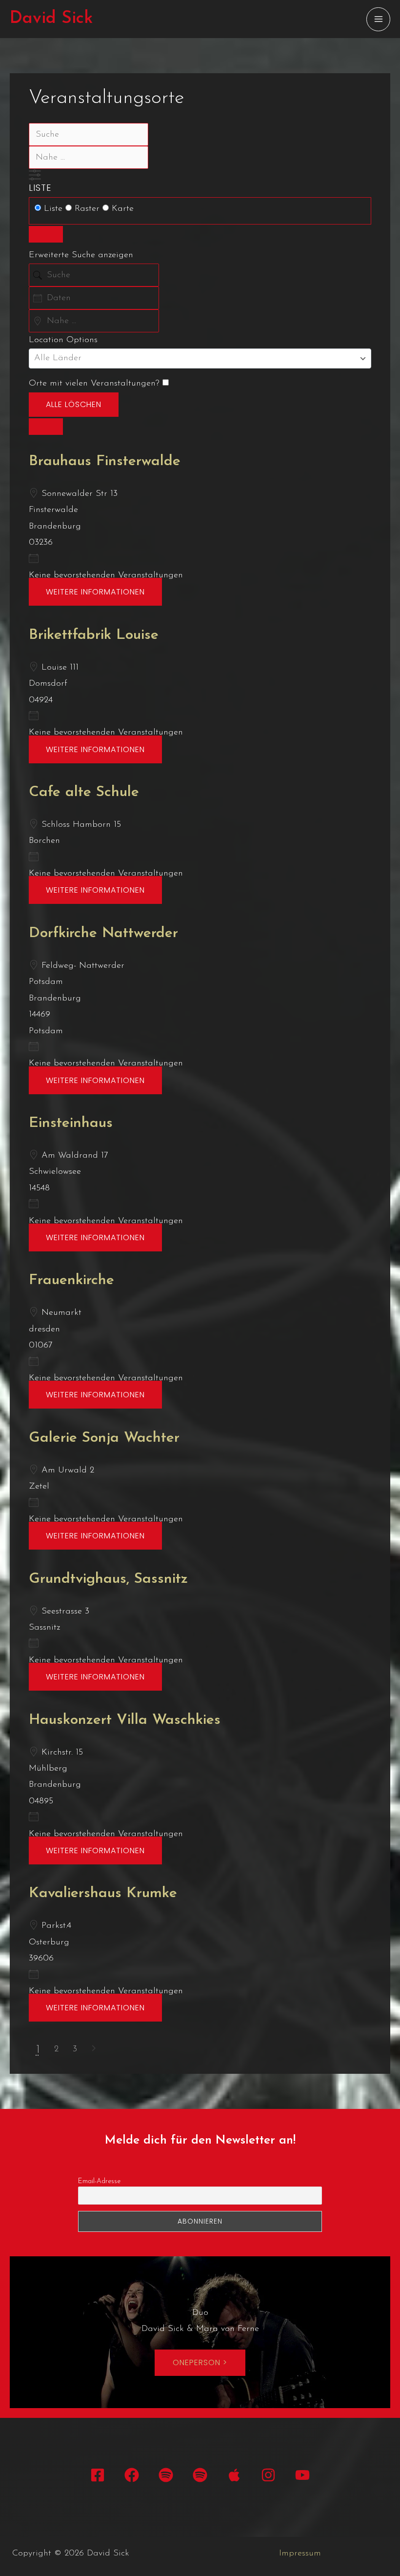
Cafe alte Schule (84, 792)
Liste (40, 188)
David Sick (51, 19)
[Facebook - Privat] (98, 2475)
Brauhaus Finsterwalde (105, 461)
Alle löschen (74, 404)
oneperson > (200, 2362)
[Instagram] (268, 2475)
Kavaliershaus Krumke (103, 1893)
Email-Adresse (99, 2181)
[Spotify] (166, 2475)
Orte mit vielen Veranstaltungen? (96, 384)
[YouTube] (302, 2475)
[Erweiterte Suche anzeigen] (35, 175)
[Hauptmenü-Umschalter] (378, 19)
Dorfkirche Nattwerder (103, 933)
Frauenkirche (71, 1280)
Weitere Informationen (95, 592)
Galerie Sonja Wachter (104, 1438)
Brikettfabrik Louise (94, 635)
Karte (121, 209)
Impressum (300, 2554)
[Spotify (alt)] (200, 2475)
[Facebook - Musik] (132, 2475)
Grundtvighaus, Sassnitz (108, 1579)
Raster (87, 209)
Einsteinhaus (71, 1123)
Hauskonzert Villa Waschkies (125, 1720)
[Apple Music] (234, 2475)
